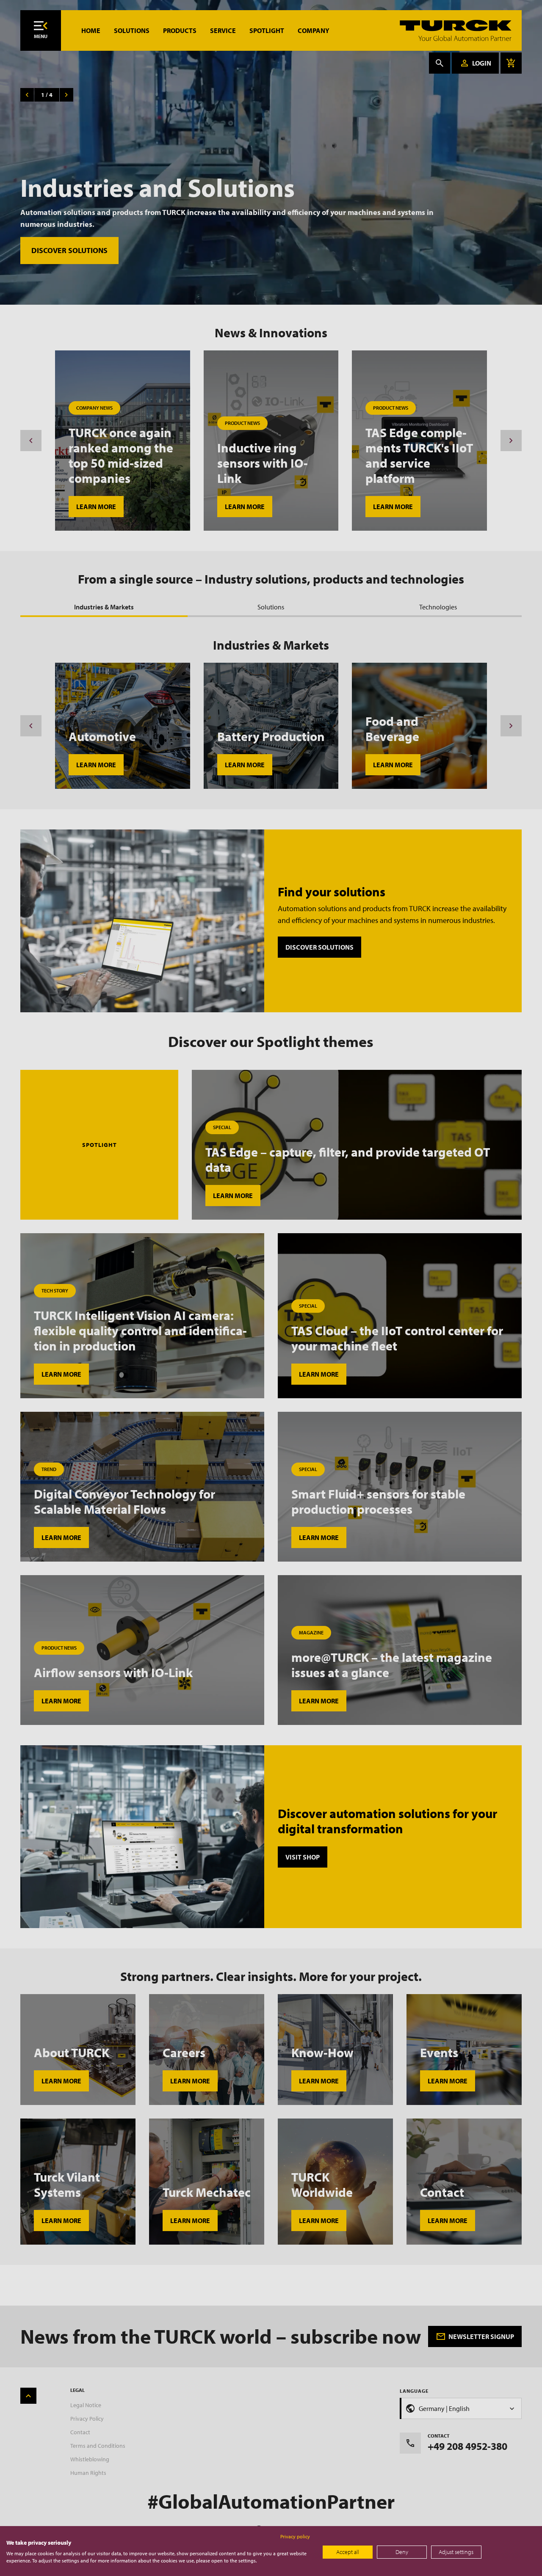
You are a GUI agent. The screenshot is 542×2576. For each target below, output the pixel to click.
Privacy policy (295, 2536)
